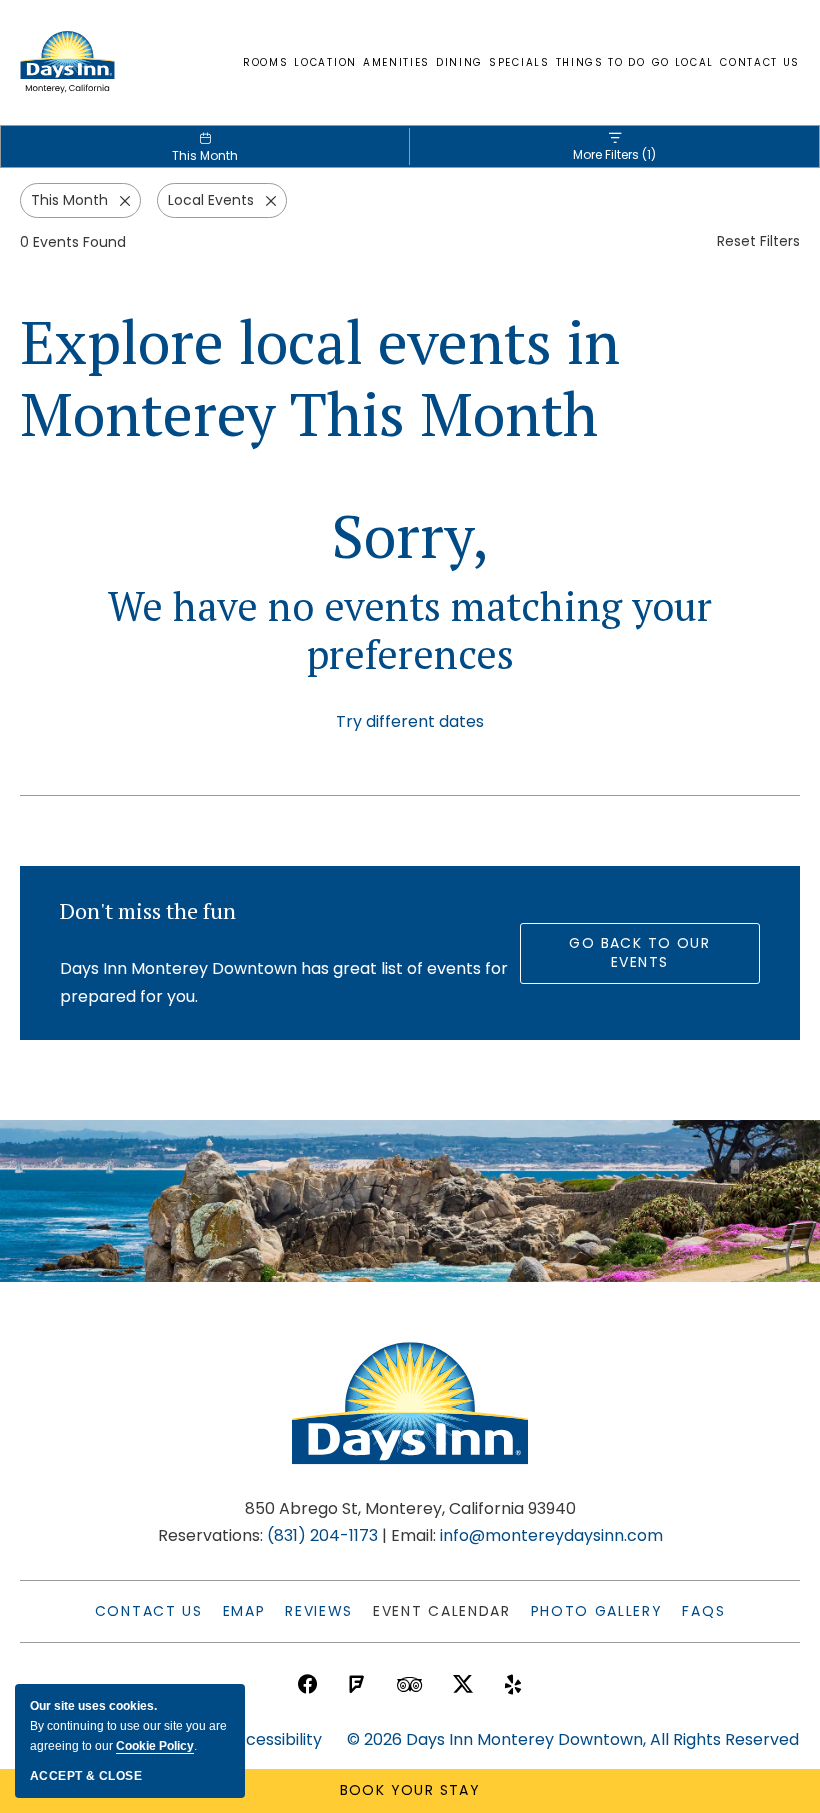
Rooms (265, 62)
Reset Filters (758, 241)
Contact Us (760, 62)
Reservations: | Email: (410, 1522)
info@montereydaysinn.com (551, 1535)
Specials (519, 62)
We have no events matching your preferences (410, 630)
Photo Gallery (597, 1611)
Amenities (396, 62)
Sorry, (410, 536)
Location (325, 62)
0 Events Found (73, 242)
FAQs (703, 1611)
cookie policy (155, 1746)
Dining (459, 62)
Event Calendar (442, 1611)
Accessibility (273, 1739)
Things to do (601, 62)
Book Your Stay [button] (410, 1790)
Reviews (319, 1611)
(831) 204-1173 (322, 1535)
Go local (683, 62)
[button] (410, 721)
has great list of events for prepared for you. (284, 982)
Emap (244, 1611)
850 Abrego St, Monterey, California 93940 (410, 1508)
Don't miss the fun (148, 910)
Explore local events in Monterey (320, 378)
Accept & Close (86, 1776)
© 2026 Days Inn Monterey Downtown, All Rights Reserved (573, 1739)
